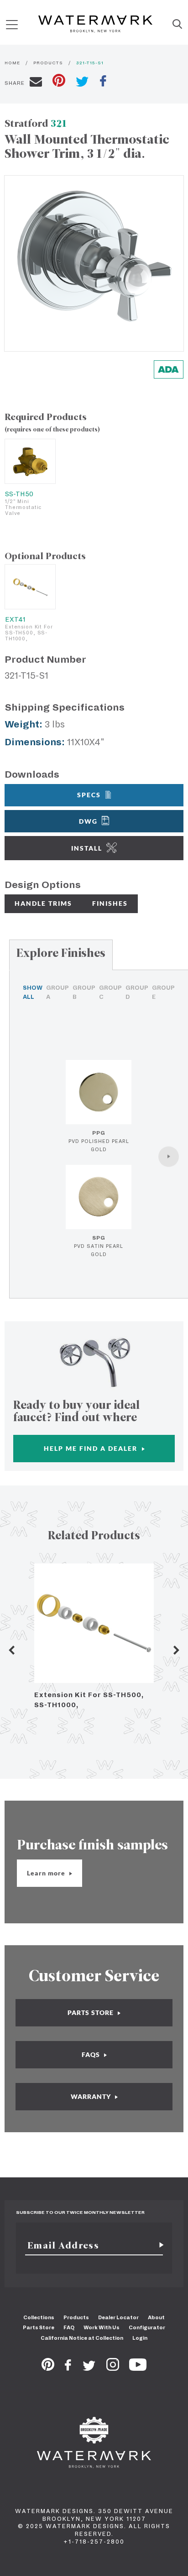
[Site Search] (177, 25)
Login (140, 2338)
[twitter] (82, 83)
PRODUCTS (48, 63)
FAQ (69, 2327)
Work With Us (102, 2327)
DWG (88, 821)
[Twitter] (89, 2368)
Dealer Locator (118, 2317)
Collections (39, 2317)
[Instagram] (113, 2368)
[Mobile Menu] (12, 24)
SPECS (89, 795)
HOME (12, 63)
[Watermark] (95, 25)
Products (76, 2317)
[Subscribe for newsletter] (158, 2245)
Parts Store (39, 2327)
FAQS (92, 2054)
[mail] (36, 83)
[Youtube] (138, 2368)
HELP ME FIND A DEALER (92, 1448)
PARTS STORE (91, 2012)
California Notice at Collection (82, 2338)
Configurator (147, 2327)
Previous (11, 1650)
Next (177, 1650)
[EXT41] (30, 587)
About (156, 2317)
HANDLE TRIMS (43, 903)
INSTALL (87, 848)
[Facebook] (68, 2368)
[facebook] (103, 82)
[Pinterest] (48, 2368)
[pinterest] (59, 81)
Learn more (47, 1873)
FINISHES (110, 903)
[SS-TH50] (30, 461)
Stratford (36, 123)
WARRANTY (92, 2096)
